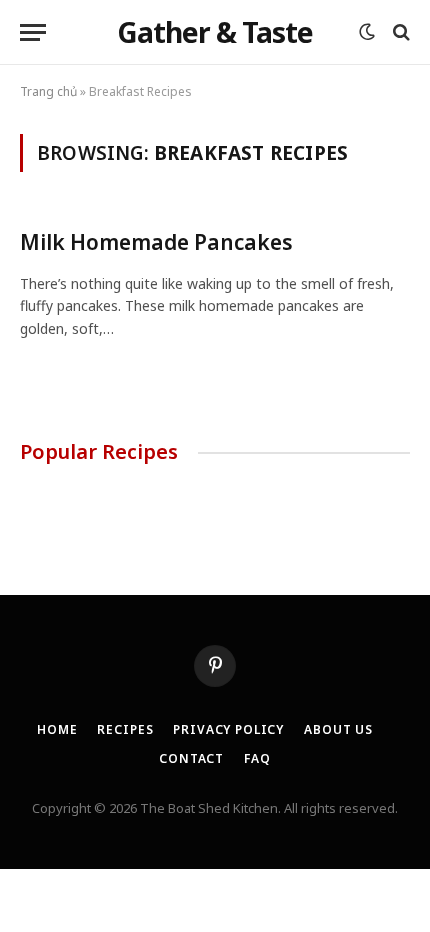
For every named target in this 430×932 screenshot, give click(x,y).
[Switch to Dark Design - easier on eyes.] (367, 32)
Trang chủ (48, 91)
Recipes (125, 729)
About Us (338, 729)
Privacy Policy (228, 729)
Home (57, 729)
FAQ (257, 758)
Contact (191, 758)
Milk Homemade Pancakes (156, 242)
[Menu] (33, 32)
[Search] (399, 32)
